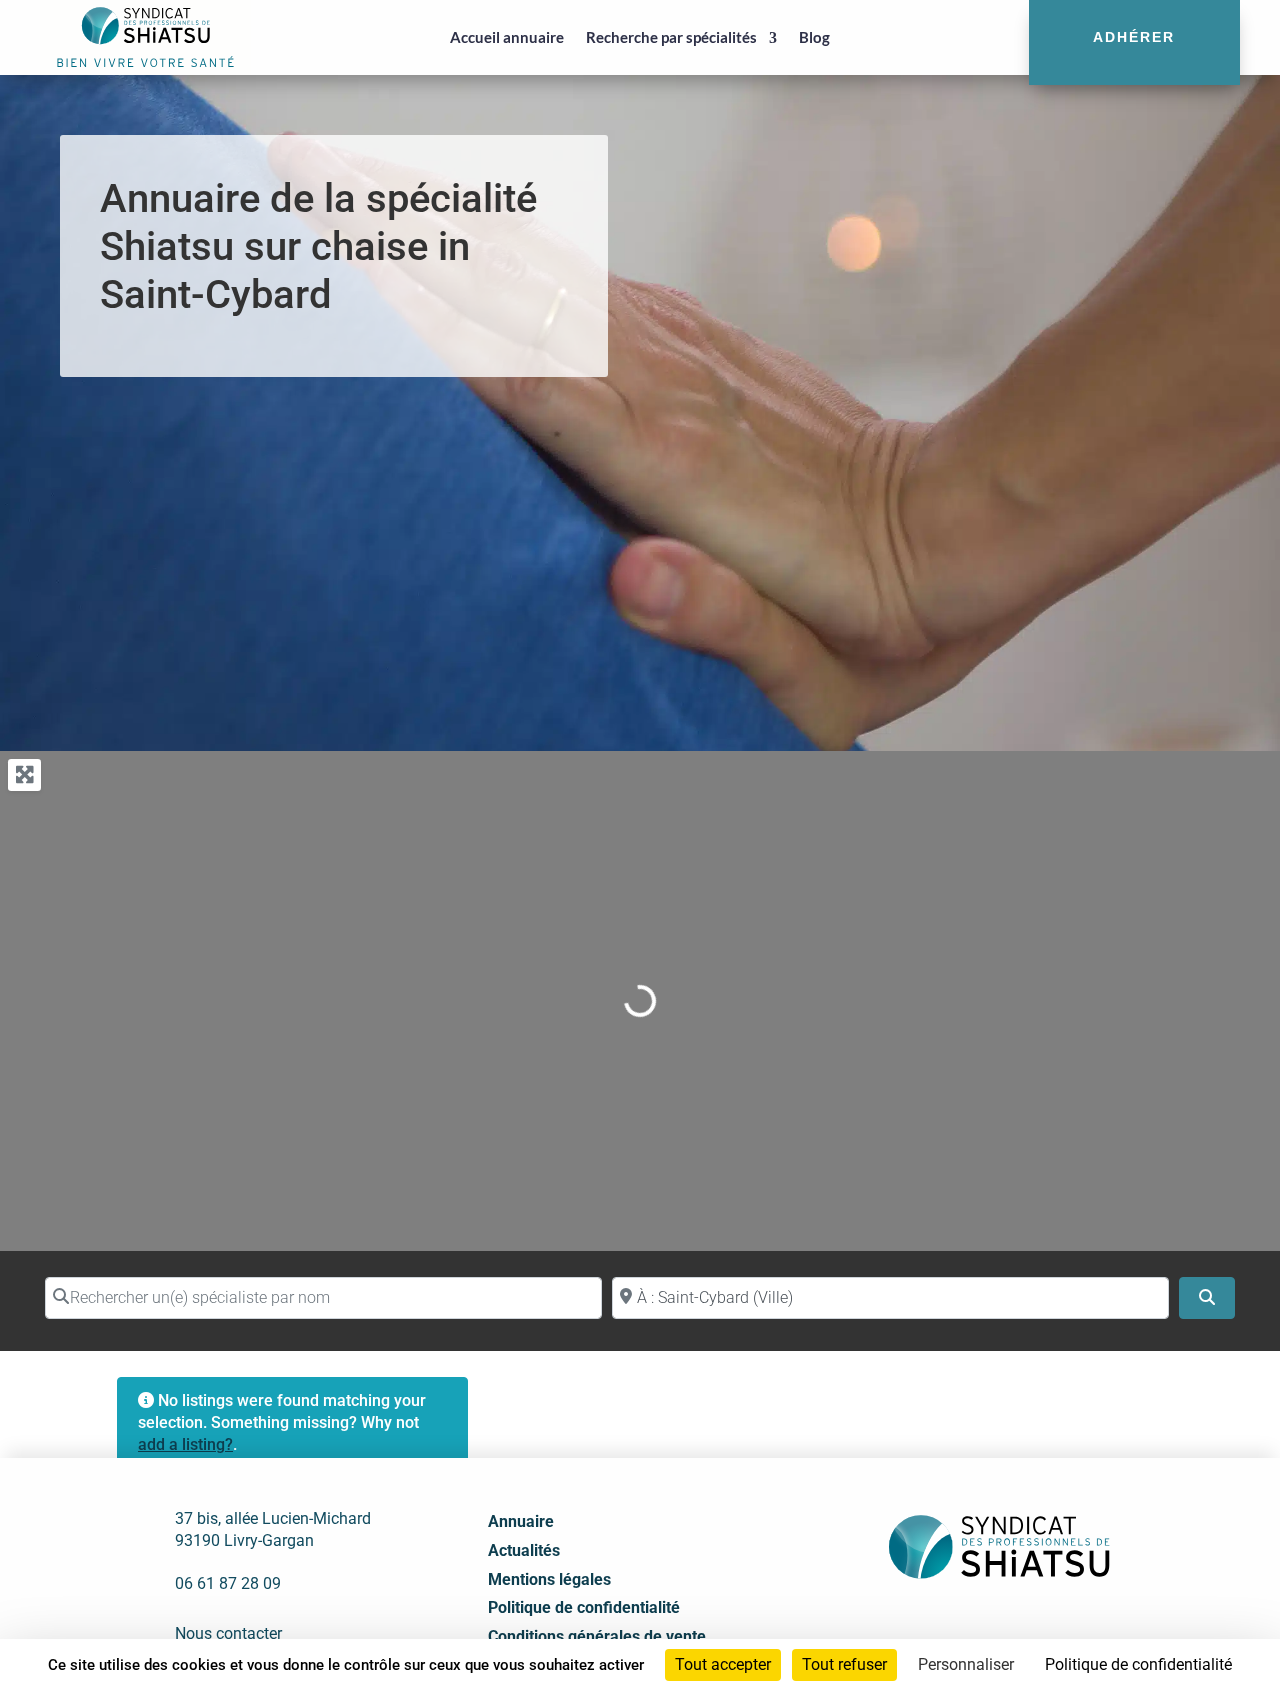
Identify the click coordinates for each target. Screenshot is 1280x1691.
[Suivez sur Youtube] (1019, 1628)
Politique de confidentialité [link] (1138, 1664)
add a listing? (185, 1444)
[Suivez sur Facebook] (931, 1628)
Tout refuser (844, 1664)
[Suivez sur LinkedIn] (975, 1628)
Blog (814, 37)
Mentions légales (549, 1579)
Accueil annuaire (507, 37)
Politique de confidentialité (584, 1607)
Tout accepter (723, 1664)
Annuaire (521, 1521)
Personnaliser (966, 1664)
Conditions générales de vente (597, 1636)
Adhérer (1134, 37)
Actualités (524, 1550)
